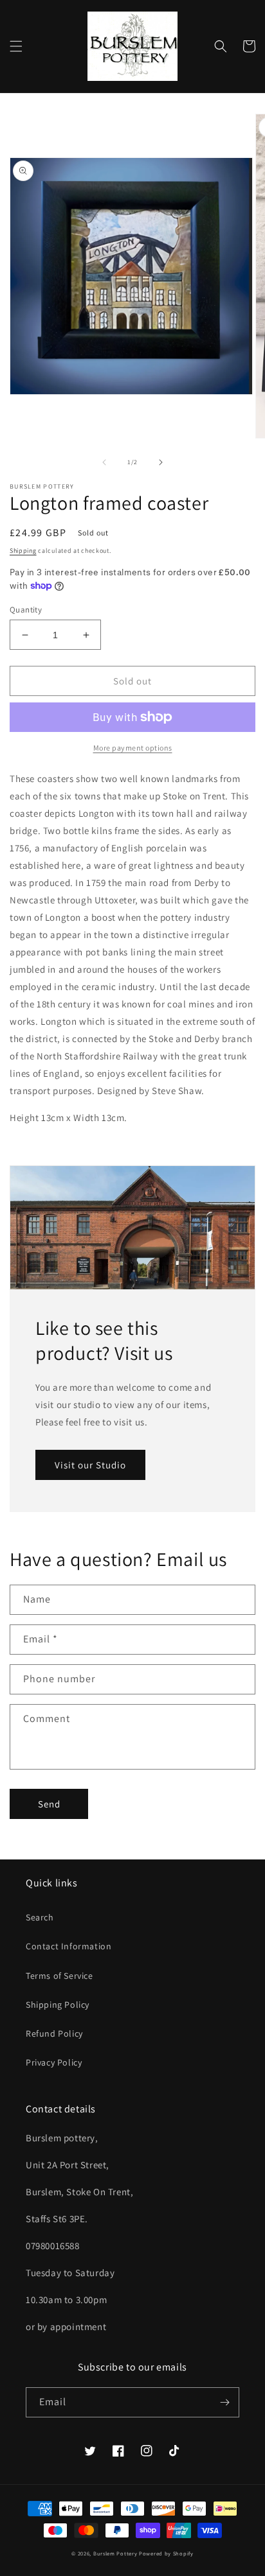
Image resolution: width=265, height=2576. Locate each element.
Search (40, 1917)
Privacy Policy (54, 2062)
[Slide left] (104, 462)
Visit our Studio (90, 1465)
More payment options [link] (133, 748)
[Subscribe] (224, 2402)
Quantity (26, 610)
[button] (16, 46)
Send (49, 1804)
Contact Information (69, 1946)
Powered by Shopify (166, 2553)
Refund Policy (54, 2033)
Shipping (23, 551)
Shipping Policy (58, 2005)
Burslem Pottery (116, 2553)
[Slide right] (161, 462)
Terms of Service (59, 1976)
